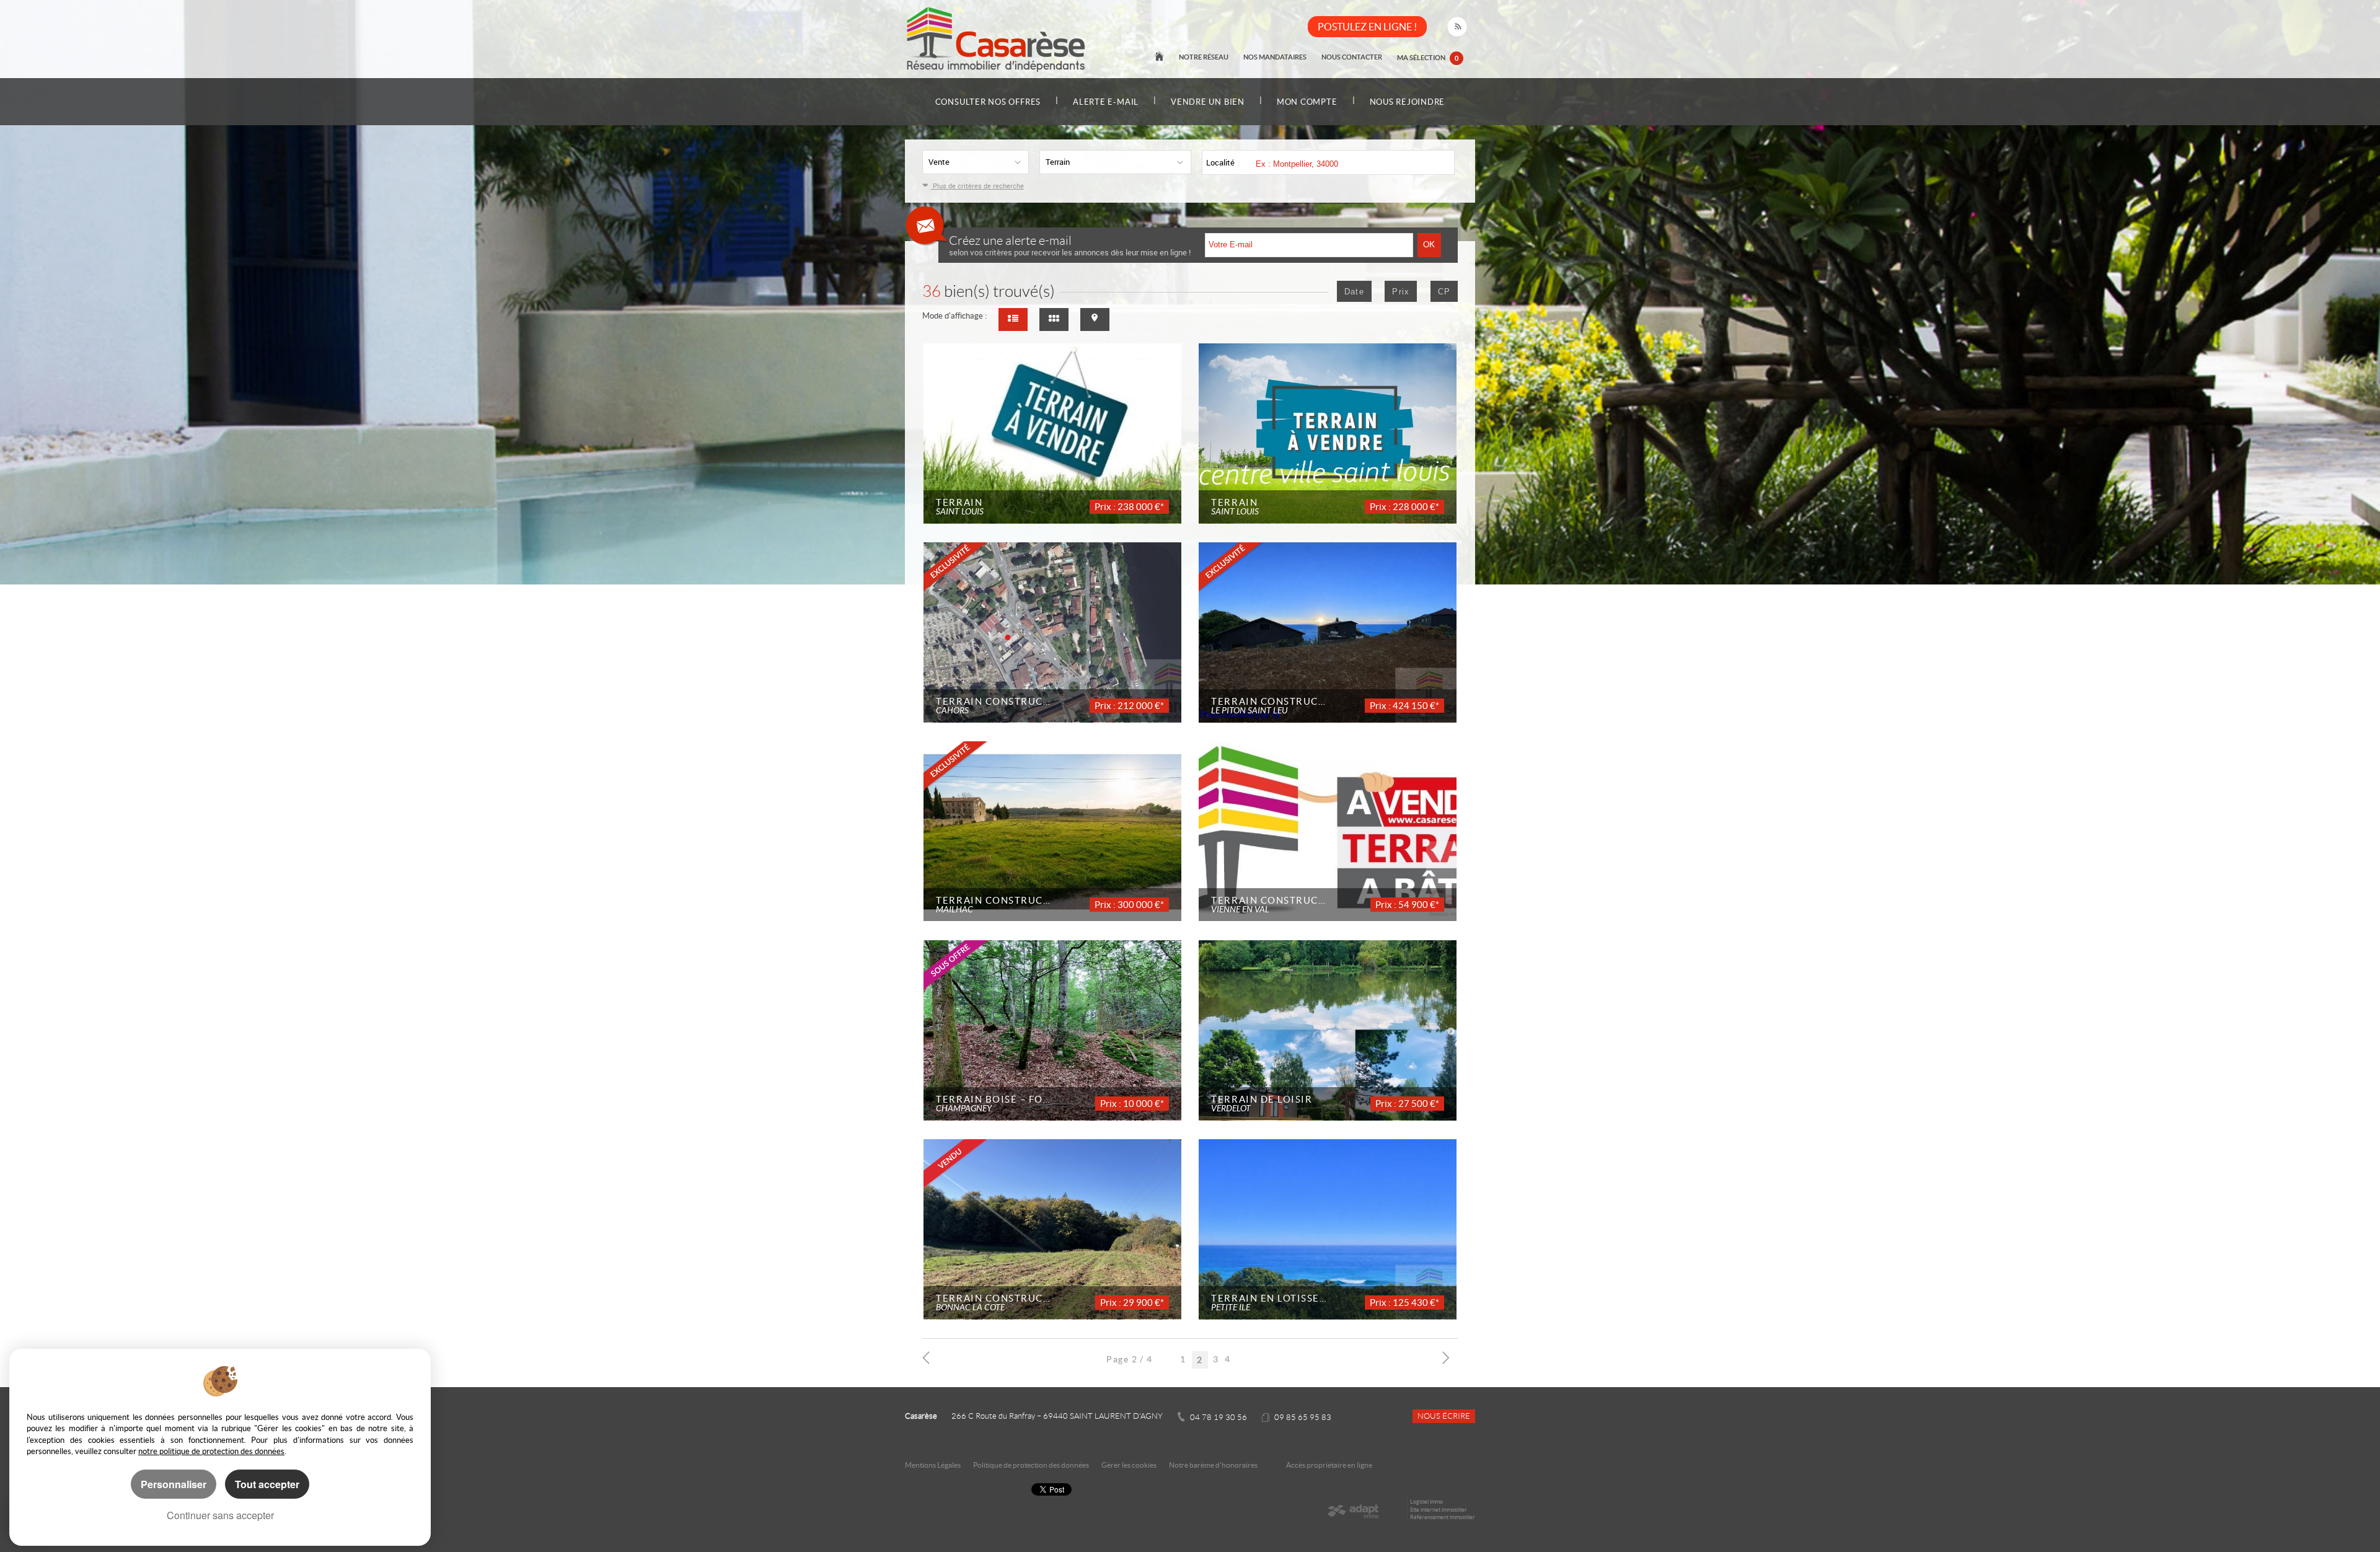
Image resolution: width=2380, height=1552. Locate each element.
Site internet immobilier (1439, 1510)
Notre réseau (1204, 57)
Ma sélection (1428, 57)
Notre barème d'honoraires (1214, 1465)
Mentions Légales (933, 1465)
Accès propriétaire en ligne (1329, 1465)
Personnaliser (174, 1484)
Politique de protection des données (1031, 1465)
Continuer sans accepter (220, 1515)
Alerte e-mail (1106, 102)
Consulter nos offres (988, 102)
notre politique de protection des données (211, 1451)
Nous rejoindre (1408, 102)
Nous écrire (1444, 1416)
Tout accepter (267, 1484)
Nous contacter (1352, 57)
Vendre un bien (1208, 102)
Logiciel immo (1426, 1502)
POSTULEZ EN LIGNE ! (1367, 27)
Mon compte (1307, 102)
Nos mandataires (1275, 57)
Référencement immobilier (1443, 1517)
